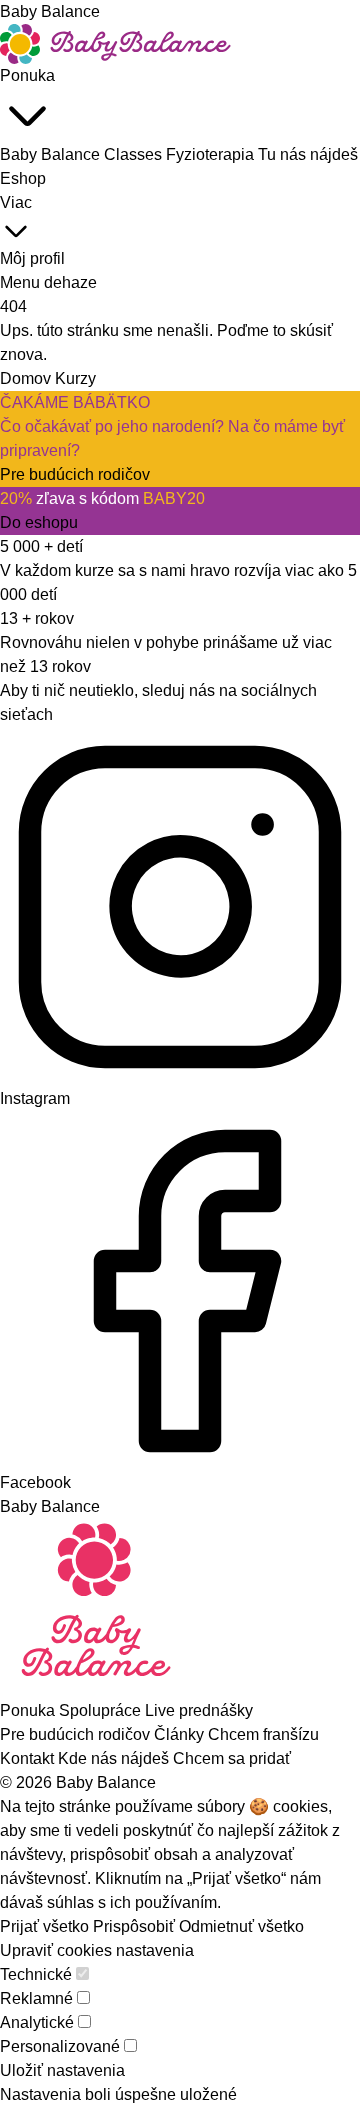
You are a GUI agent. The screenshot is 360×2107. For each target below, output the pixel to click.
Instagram (35, 1098)
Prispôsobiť (134, 1926)
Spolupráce (102, 1710)
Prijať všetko (44, 1926)
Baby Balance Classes (83, 154)
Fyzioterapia (212, 154)
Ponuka (27, 75)
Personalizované (60, 2046)
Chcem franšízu (263, 1734)
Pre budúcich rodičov (77, 1734)
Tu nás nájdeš (308, 154)
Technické (36, 1974)
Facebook (35, 1482)
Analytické (37, 2022)
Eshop (23, 178)
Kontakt (29, 1758)
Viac (16, 202)
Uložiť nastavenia (62, 2070)
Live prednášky (199, 1710)
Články (181, 1734)
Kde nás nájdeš (115, 1758)
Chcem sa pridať (232, 1758)
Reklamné (36, 1998)
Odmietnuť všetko (241, 1926)
